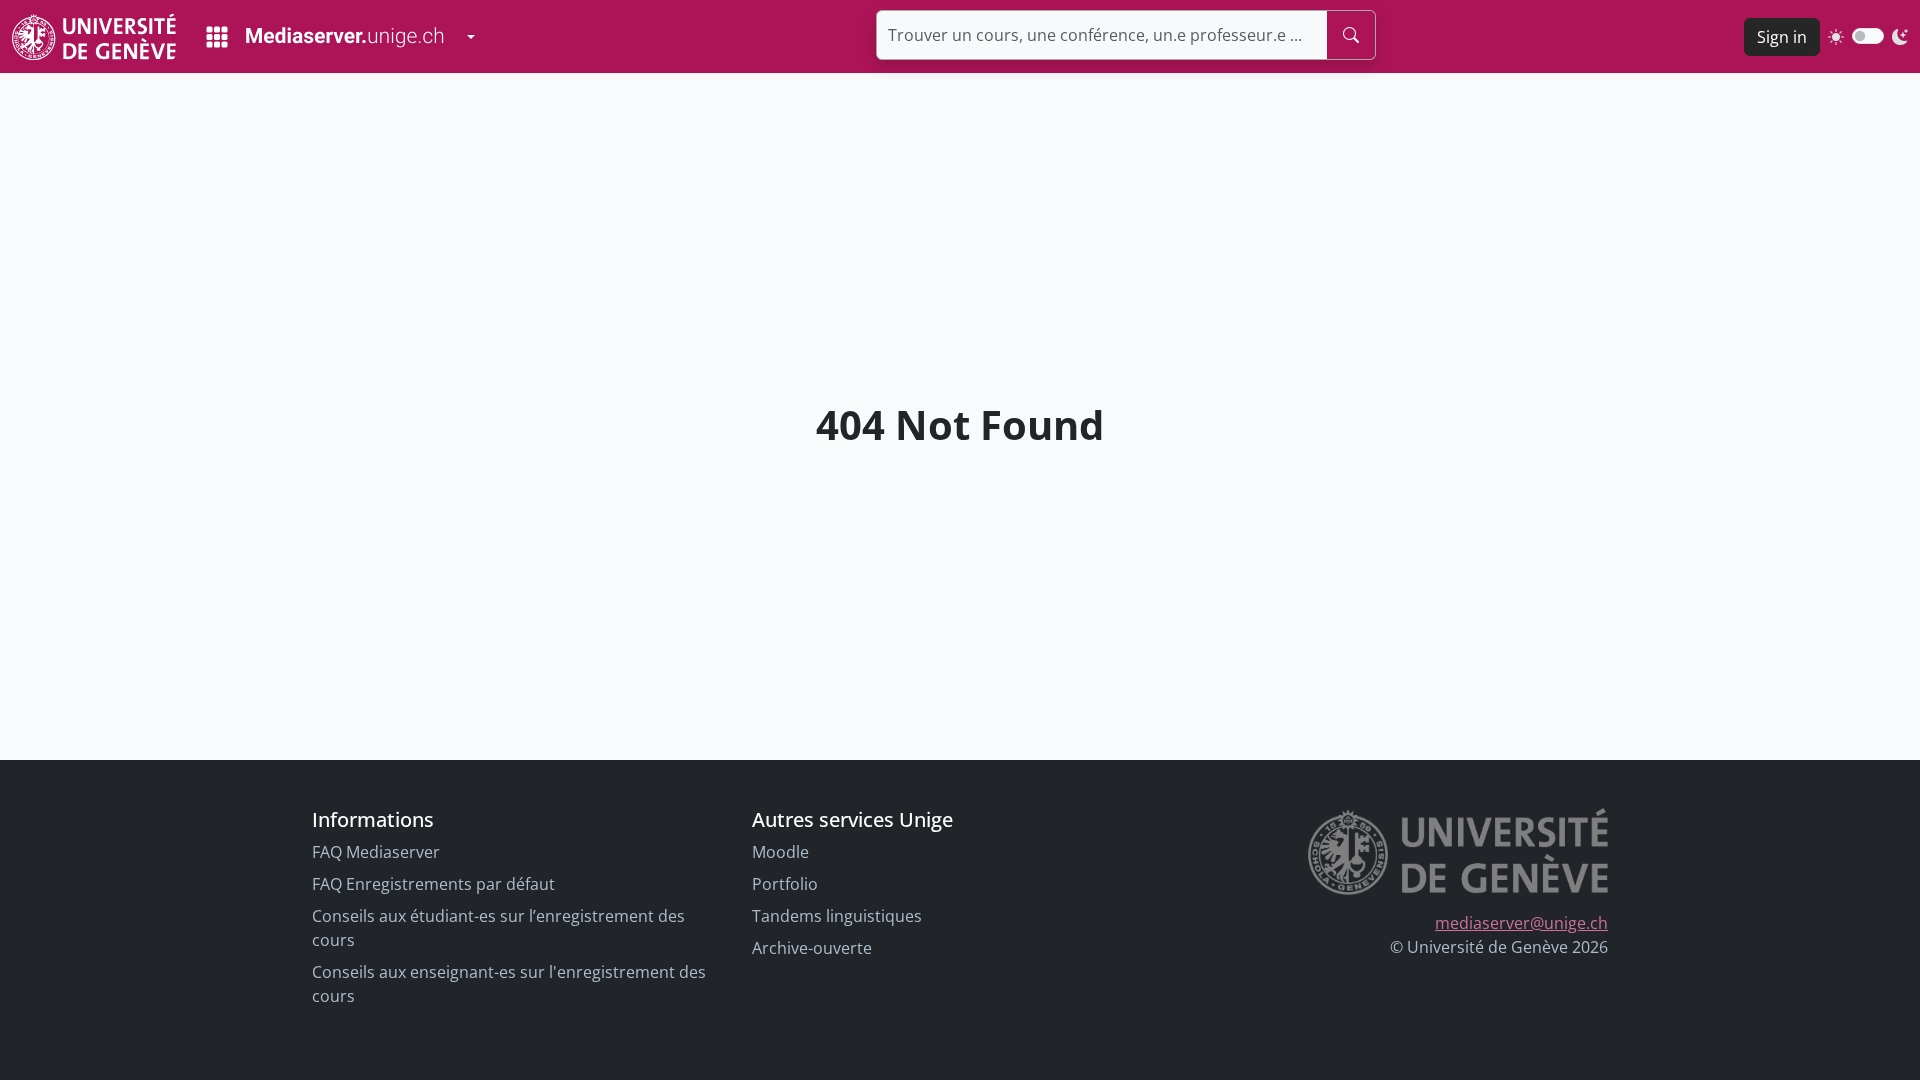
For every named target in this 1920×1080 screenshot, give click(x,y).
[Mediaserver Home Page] (325, 37)
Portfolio (785, 884)
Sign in (1782, 37)
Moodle (780, 852)
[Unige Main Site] (94, 36)
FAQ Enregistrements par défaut (433, 884)
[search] (1351, 35)
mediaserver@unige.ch (1521, 923)
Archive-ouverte (812, 948)
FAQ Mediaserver (376, 852)
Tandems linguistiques (837, 916)
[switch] (1868, 36)
